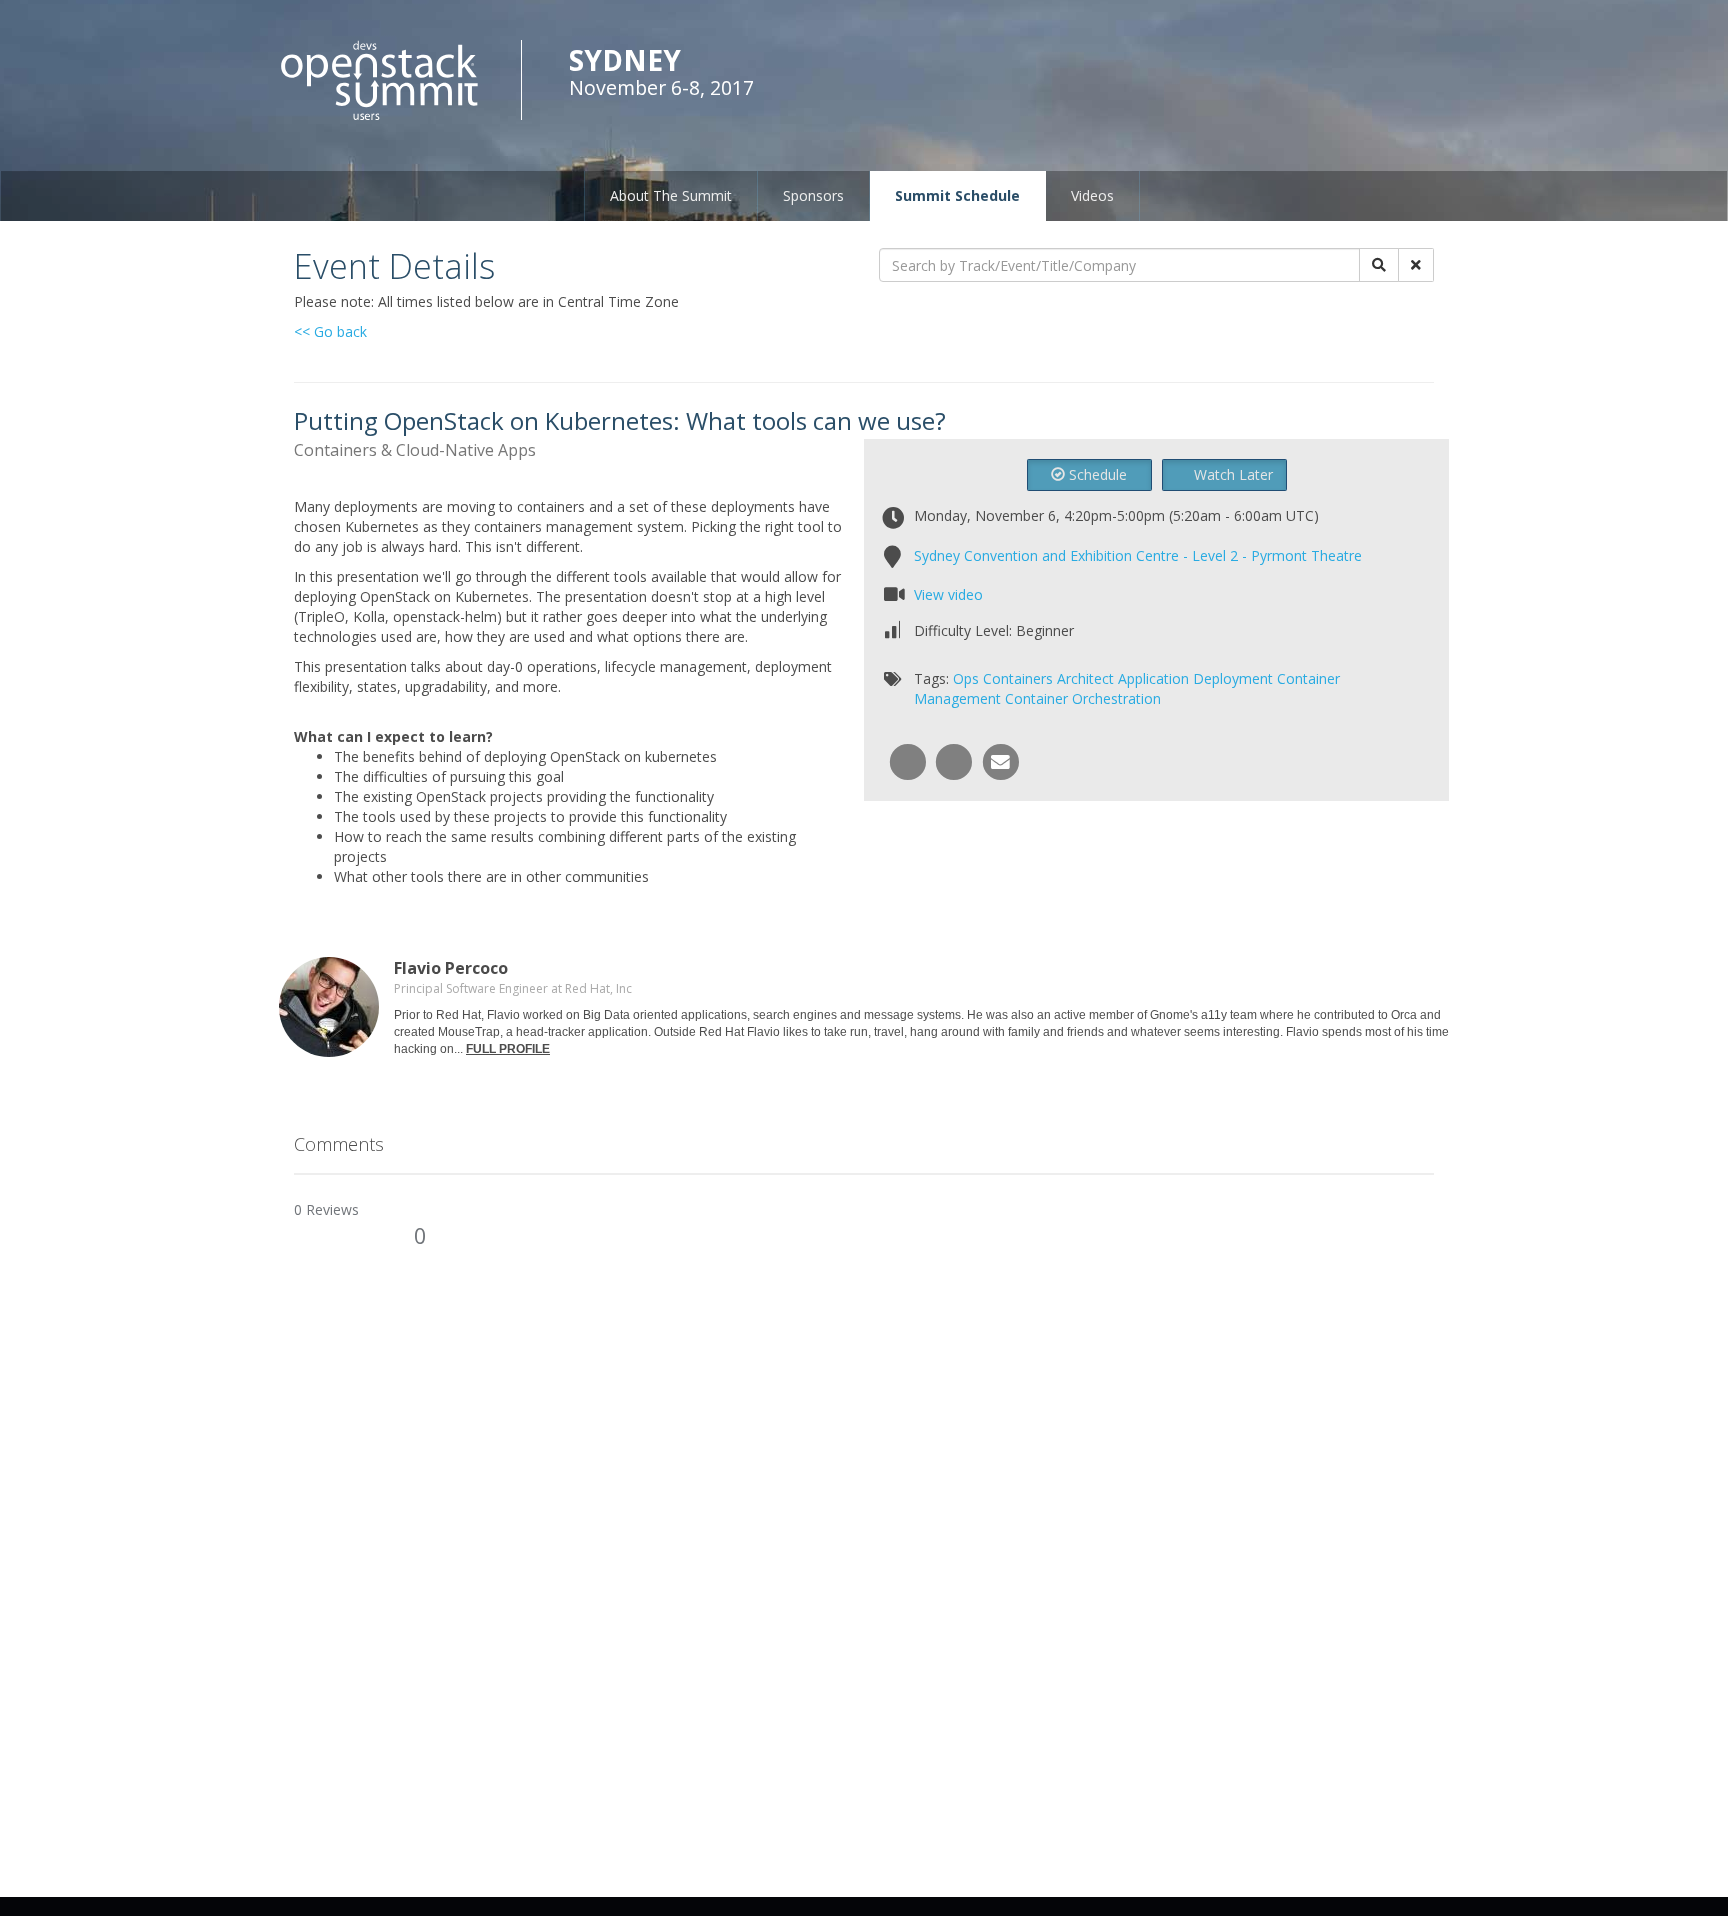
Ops (966, 678)
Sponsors (813, 195)
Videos (1092, 195)
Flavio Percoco (451, 968)
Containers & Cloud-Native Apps (415, 450)
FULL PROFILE (508, 1049)
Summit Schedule (957, 195)
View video (948, 594)
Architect (1085, 678)
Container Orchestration (1083, 698)
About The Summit (671, 195)
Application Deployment (1195, 678)
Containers (1018, 678)
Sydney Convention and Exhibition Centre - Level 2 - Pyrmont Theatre (1138, 555)
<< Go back (330, 331)
